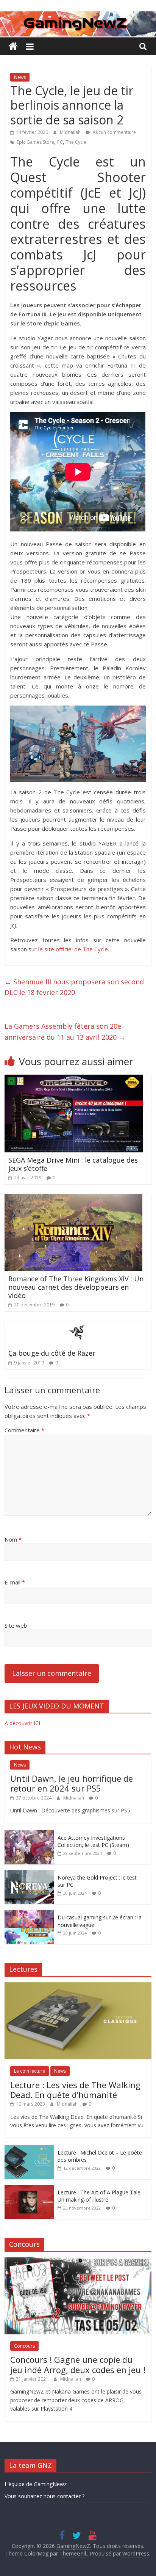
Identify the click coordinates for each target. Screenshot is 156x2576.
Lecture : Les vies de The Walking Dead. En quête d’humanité (75, 2090)
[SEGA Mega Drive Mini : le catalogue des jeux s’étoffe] (74, 1079)
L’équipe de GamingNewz (36, 2484)
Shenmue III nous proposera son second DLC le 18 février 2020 (74, 987)
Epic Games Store (35, 142)
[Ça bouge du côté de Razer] (78, 1325)
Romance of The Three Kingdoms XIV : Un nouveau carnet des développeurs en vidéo (76, 1287)
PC (60, 142)
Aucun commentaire (114, 132)
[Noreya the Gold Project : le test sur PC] (29, 1874)
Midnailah (71, 132)
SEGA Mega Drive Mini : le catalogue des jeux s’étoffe (73, 1164)
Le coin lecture (30, 2071)
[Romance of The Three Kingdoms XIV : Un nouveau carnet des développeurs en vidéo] (73, 1198)
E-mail (15, 1582)
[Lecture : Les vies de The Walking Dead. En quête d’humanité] (78, 1986)
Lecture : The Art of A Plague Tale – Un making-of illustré (101, 2196)
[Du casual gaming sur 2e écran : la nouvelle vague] (29, 1914)
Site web (16, 1625)
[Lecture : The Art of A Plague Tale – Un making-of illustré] (29, 2189)
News (20, 77)
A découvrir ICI (22, 1723)
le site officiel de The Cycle (73, 949)
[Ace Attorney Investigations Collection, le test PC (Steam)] (29, 1834)
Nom (13, 1539)
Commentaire (24, 1430)
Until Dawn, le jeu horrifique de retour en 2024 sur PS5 (72, 1783)
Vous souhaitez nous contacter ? (44, 2496)
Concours (24, 2346)
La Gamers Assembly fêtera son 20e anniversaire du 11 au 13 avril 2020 (65, 1032)
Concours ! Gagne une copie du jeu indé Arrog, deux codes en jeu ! (78, 2364)
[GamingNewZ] (78, 16)
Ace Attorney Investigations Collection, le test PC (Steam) (93, 1841)
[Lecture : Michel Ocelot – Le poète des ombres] (29, 2149)
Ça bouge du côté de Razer (52, 1353)
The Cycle (76, 142)
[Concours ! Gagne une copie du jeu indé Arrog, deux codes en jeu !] (78, 2261)
